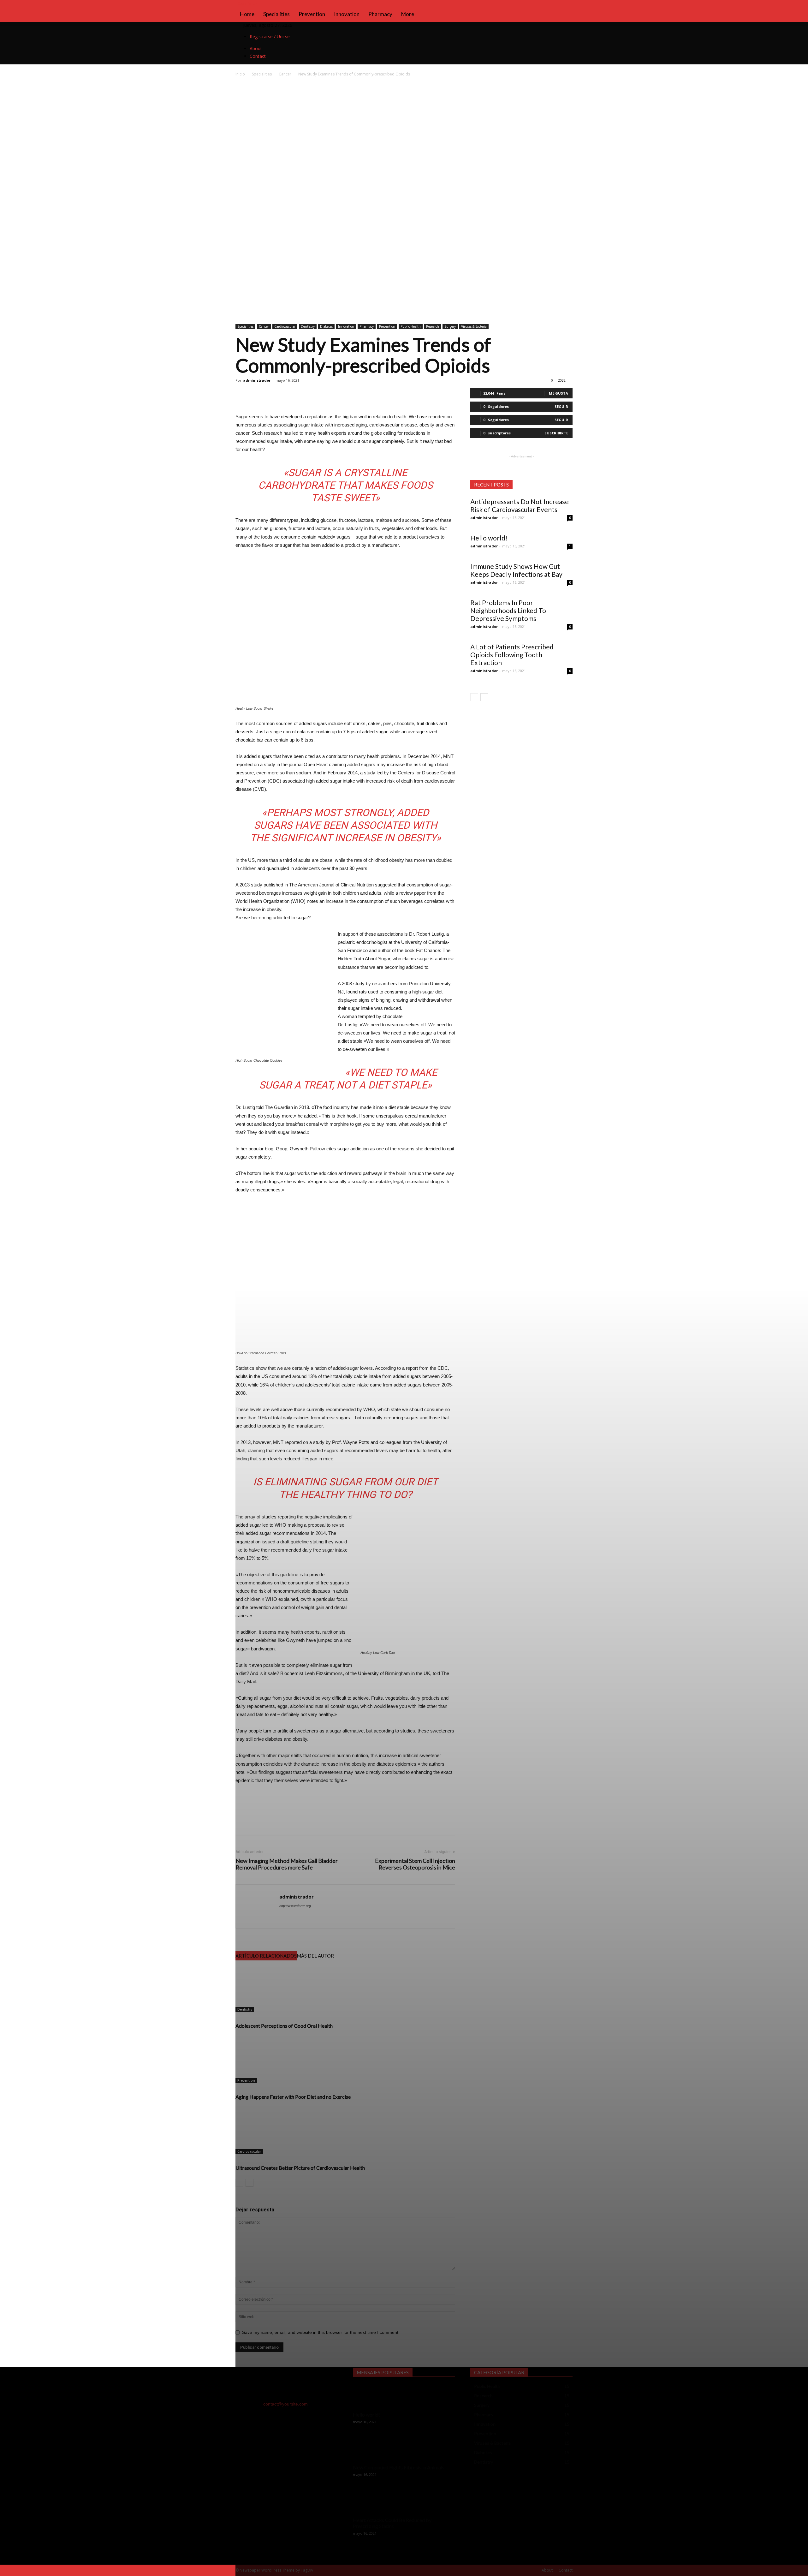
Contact (258, 56)
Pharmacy (380, 14)
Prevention (312, 14)
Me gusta (558, 393)
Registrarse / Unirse (270, 36)
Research (433, 326)
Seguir (561, 406)
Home (247, 14)
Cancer (285, 74)
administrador (257, 380)
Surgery (450, 326)
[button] (565, 8)
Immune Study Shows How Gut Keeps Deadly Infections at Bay (516, 570)
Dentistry (308, 326)
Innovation (347, 14)
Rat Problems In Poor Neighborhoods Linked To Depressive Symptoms (508, 610)
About (256, 48)
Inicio (240, 74)
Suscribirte (556, 433)
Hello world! (489, 538)
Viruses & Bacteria (474, 326)
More (408, 14)
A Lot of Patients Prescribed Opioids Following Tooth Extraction (512, 655)
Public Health (411, 326)
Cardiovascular (285, 326)
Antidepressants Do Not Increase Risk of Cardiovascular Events (520, 505)
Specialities (276, 14)
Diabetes (326, 326)
